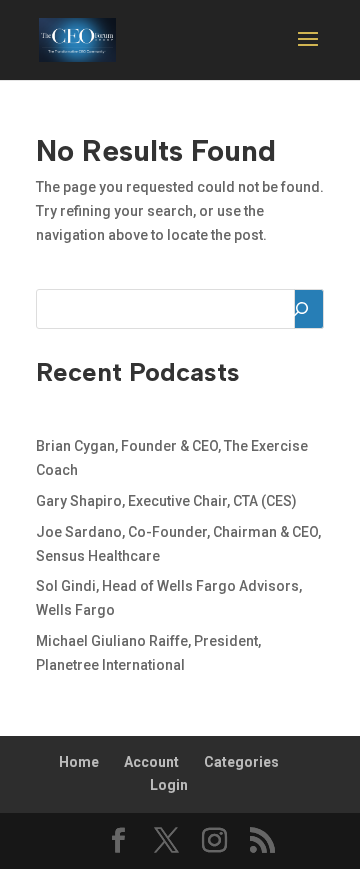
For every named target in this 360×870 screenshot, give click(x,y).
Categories (241, 762)
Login (169, 785)
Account (151, 762)
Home (79, 762)
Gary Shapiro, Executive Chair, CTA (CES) (166, 501)
